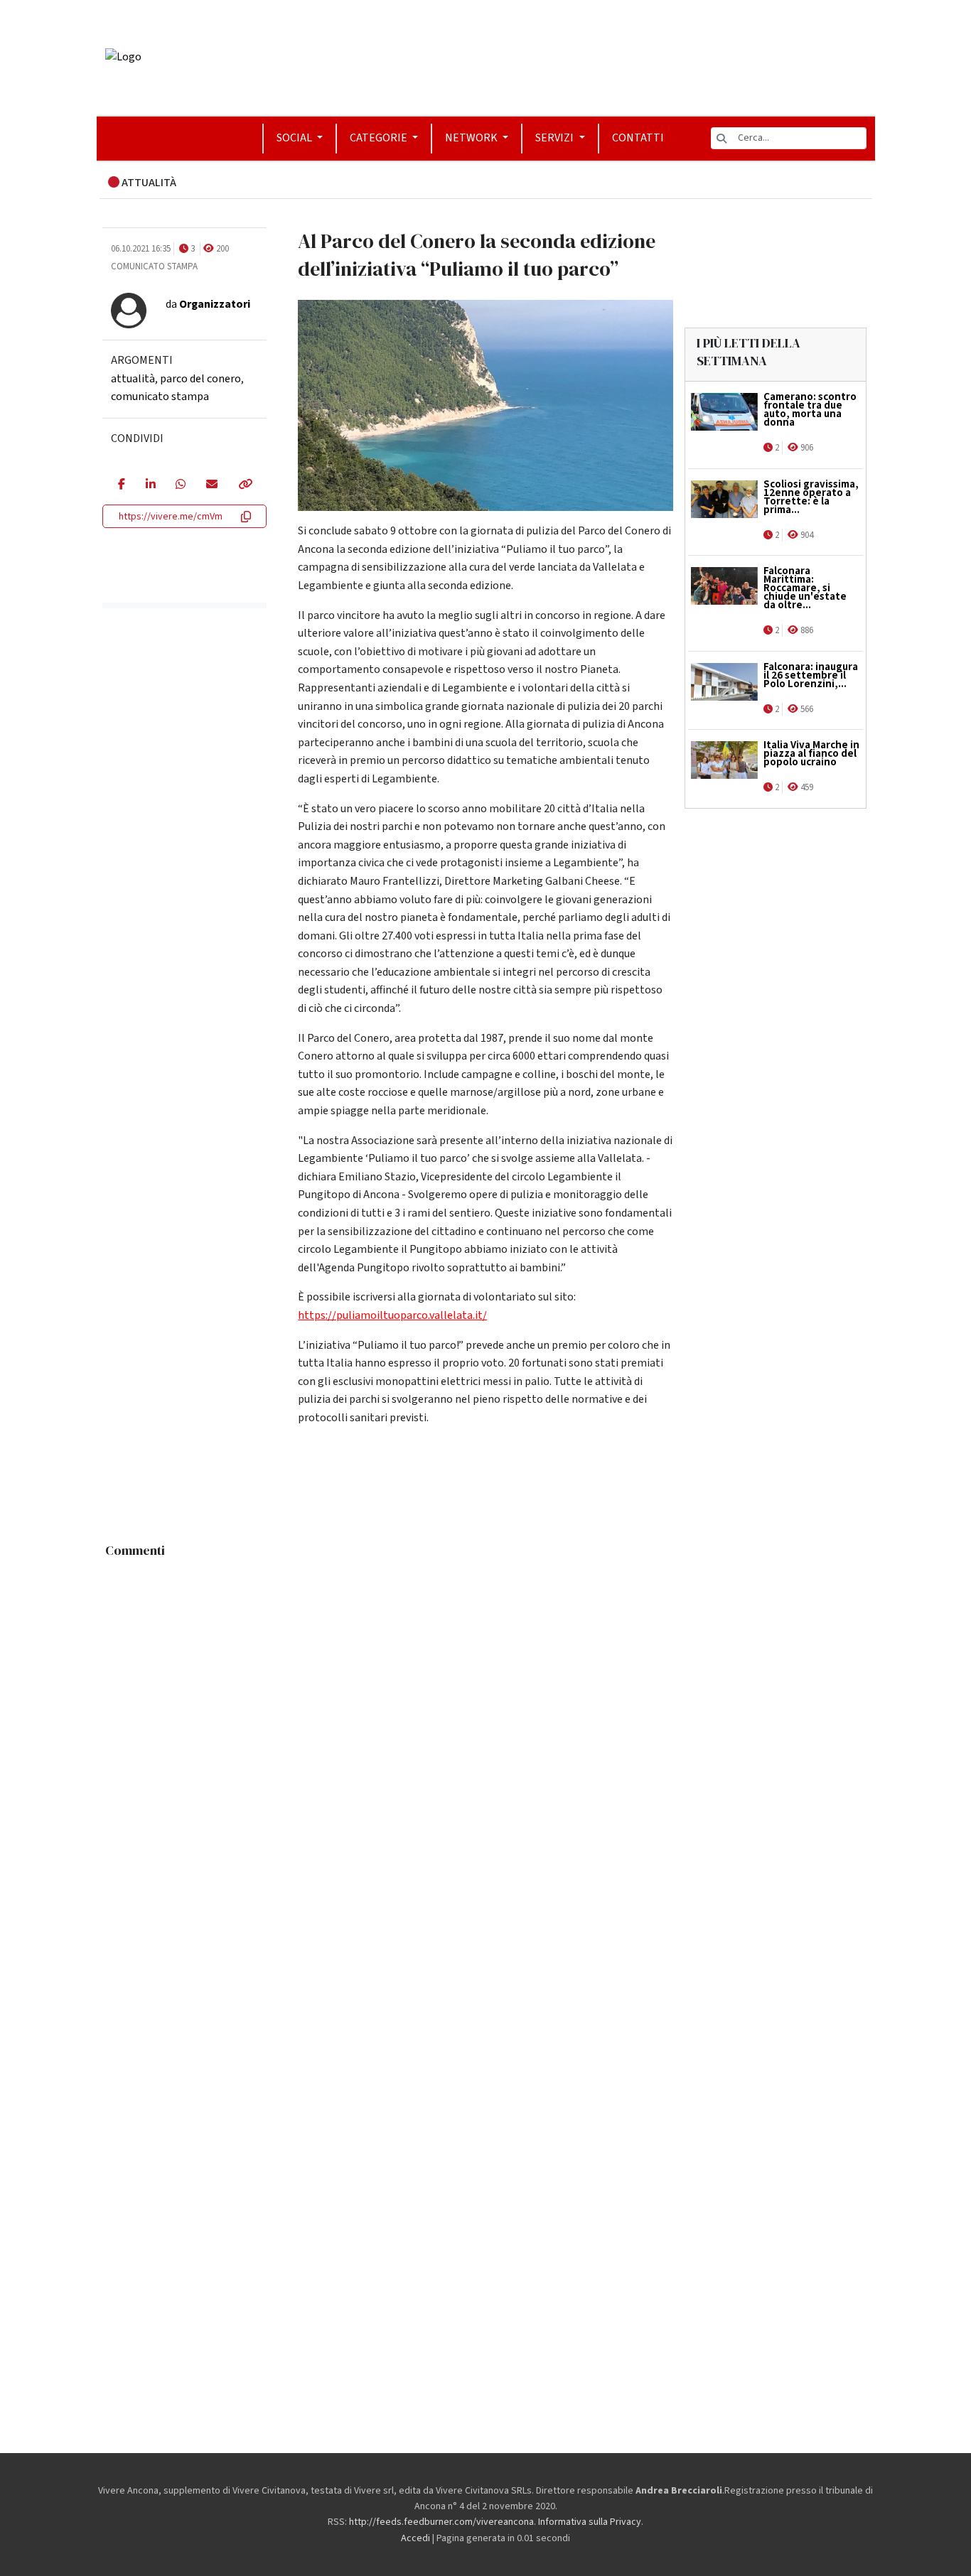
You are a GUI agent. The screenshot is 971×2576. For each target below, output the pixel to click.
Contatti (638, 138)
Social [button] (295, 138)
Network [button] (472, 138)
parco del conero (200, 379)
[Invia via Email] (211, 485)
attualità (133, 379)
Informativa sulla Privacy (590, 2522)
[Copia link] (245, 485)
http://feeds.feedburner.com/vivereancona (441, 2522)
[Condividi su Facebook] (121, 485)
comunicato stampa (160, 397)
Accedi (415, 2538)
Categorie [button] (380, 138)
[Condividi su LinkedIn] (150, 485)
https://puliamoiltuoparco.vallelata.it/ (392, 1315)
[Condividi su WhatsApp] (180, 485)
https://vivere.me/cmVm (171, 517)
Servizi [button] (556, 138)
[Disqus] (486, 1742)
